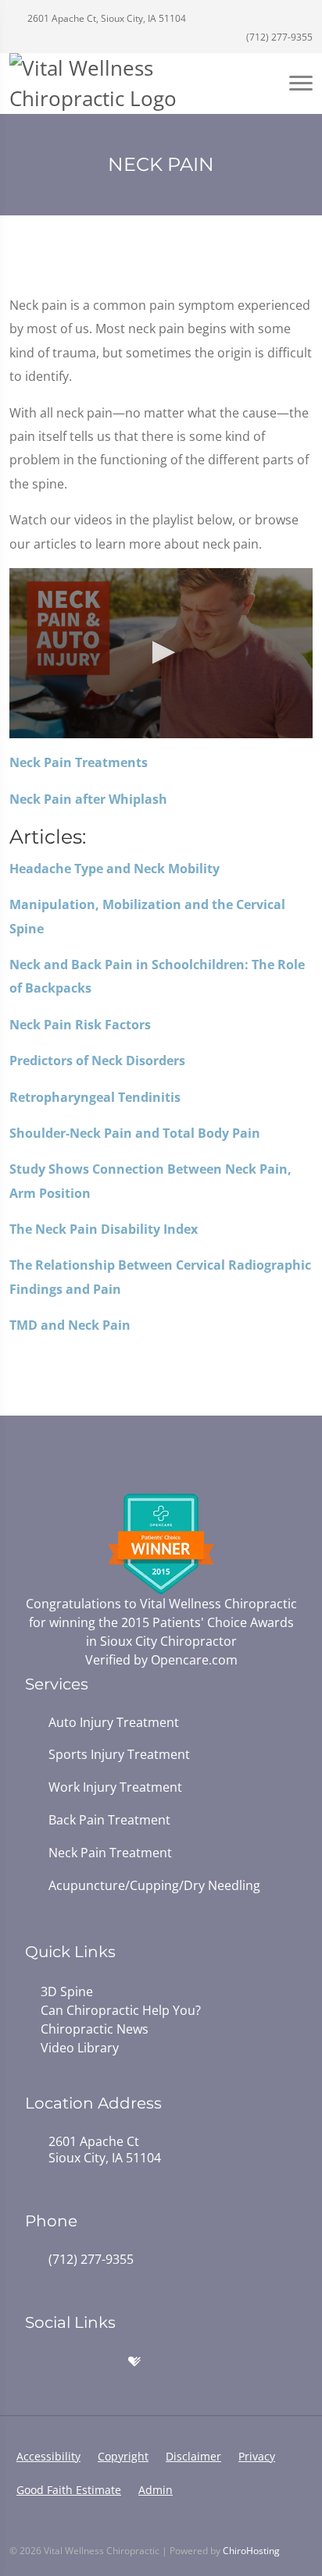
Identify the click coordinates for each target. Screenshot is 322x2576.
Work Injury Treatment (115, 1787)
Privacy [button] (257, 2456)
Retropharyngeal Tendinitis (95, 1097)
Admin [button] (156, 2490)
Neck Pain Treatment (110, 1853)
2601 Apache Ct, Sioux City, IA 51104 (106, 18)
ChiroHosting (251, 2551)
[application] (161, 653)
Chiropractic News (95, 2029)
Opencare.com (194, 1660)
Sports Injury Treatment (119, 1755)
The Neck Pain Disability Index (104, 1229)
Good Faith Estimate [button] (69, 2490)
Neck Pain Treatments (79, 762)
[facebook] (67, 2362)
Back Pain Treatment (109, 1820)
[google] (33, 2362)
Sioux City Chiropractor (168, 1641)
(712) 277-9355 (278, 37)
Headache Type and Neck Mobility (114, 869)
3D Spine (67, 1992)
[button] (161, 652)
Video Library (80, 2048)
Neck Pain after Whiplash (88, 799)
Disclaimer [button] (193, 2456)
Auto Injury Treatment (114, 1723)
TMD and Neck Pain (70, 1325)
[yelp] (102, 2362)
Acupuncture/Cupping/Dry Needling (154, 1886)
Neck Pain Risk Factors (80, 1025)
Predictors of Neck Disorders (97, 1061)
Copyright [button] (123, 2456)
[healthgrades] (134, 2362)
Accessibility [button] (48, 2456)
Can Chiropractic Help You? (121, 2010)
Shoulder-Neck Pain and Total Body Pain (135, 1133)
